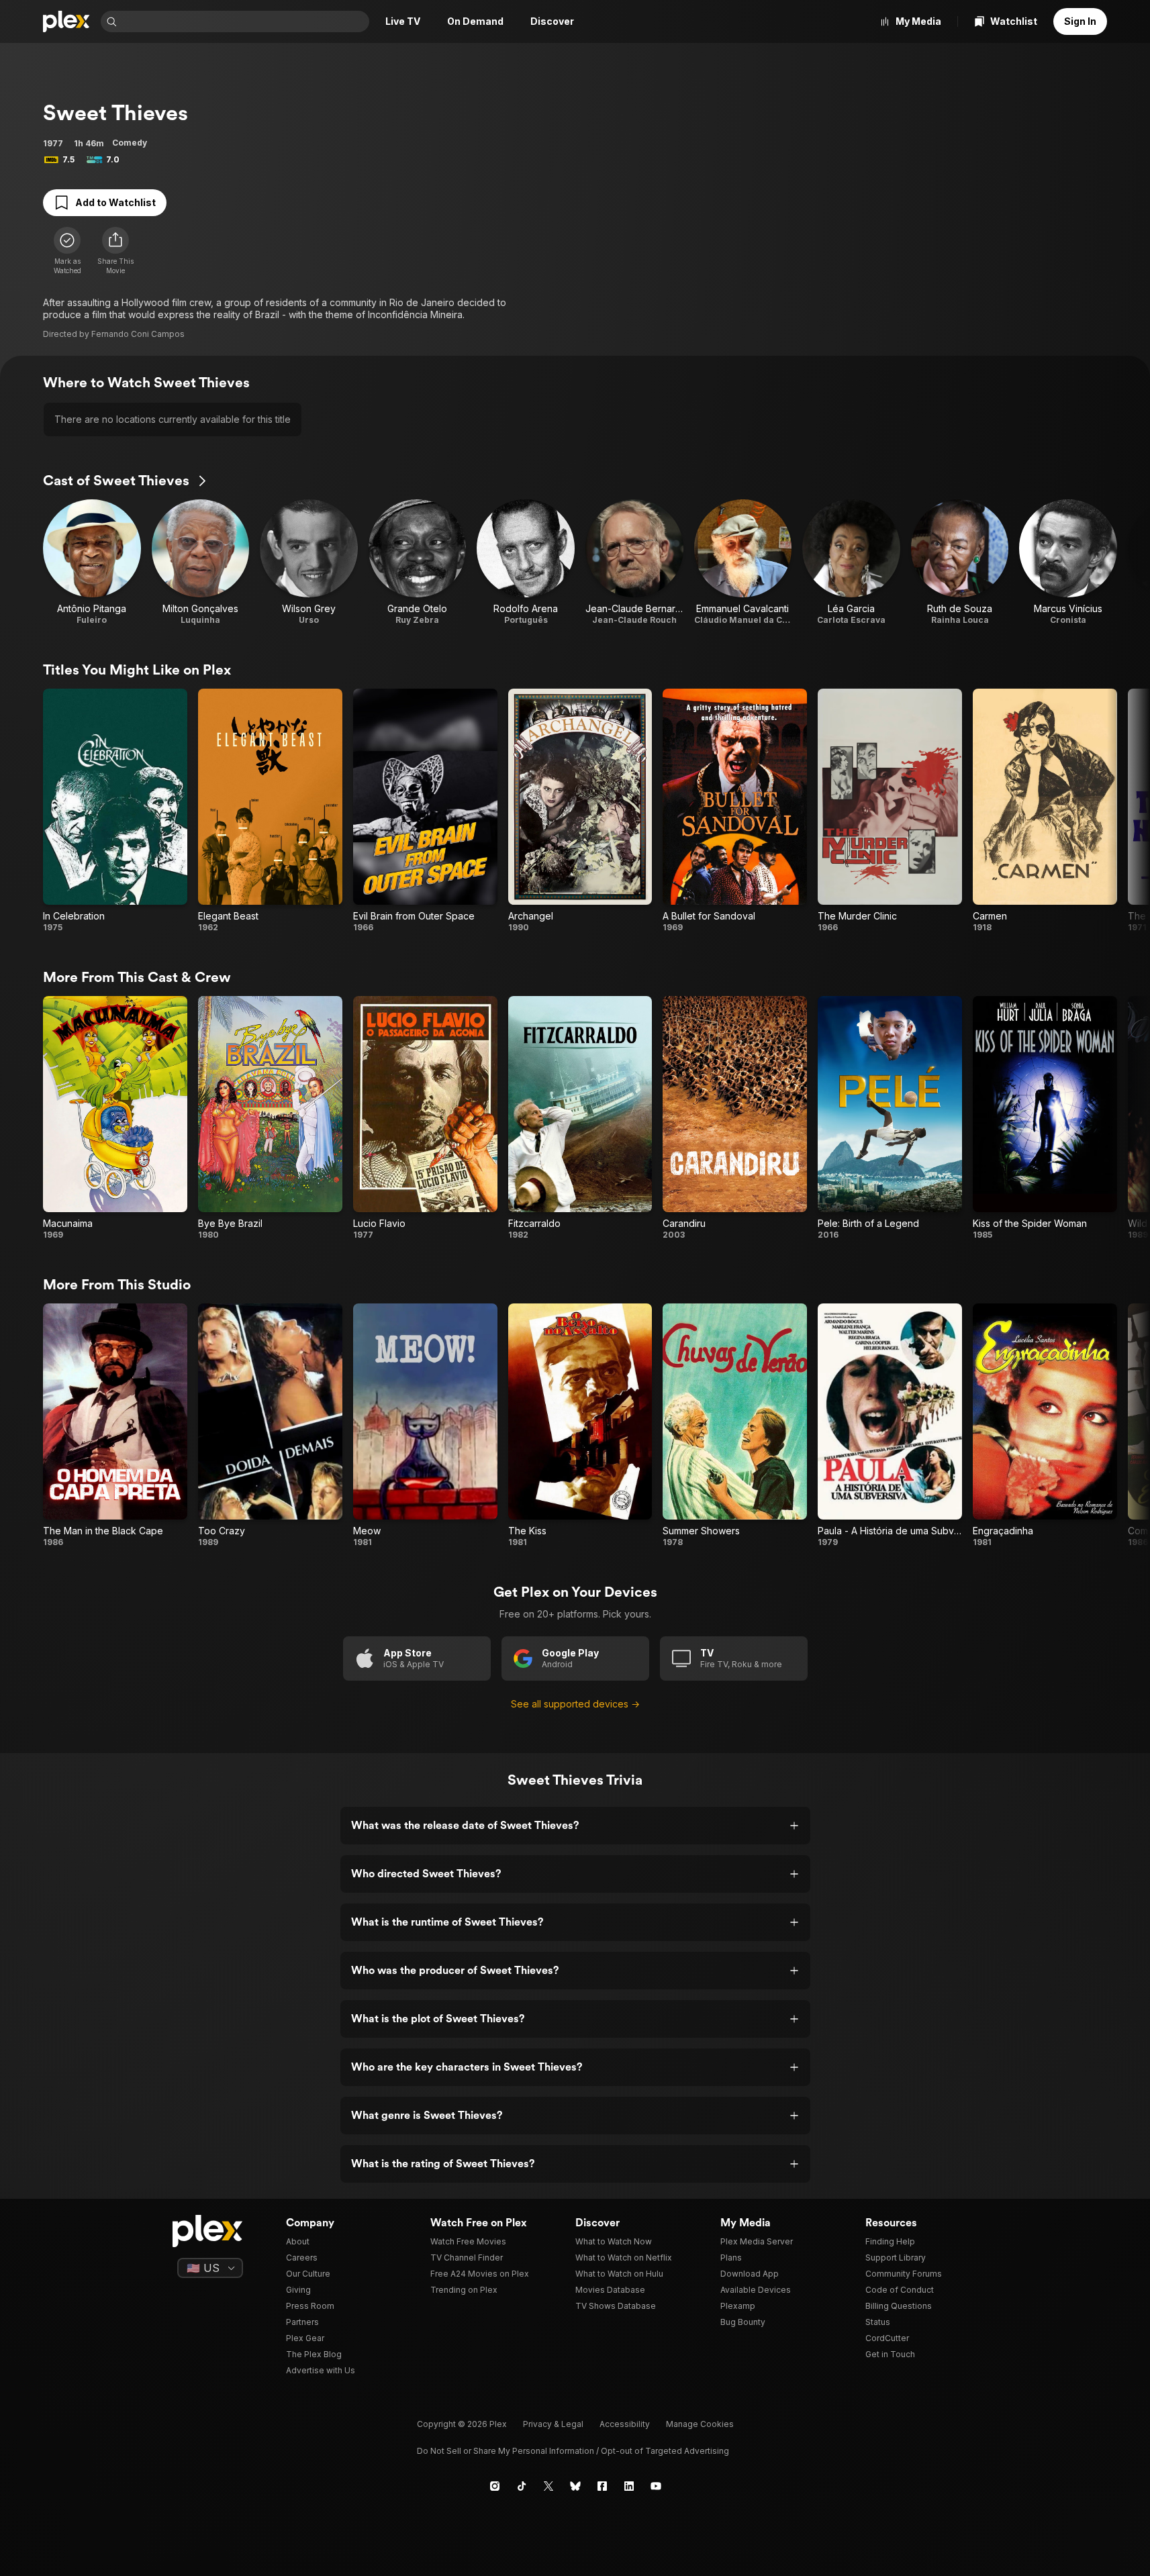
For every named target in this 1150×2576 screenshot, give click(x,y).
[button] (115, 251)
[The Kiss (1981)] (580, 1426)
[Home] (66, 21)
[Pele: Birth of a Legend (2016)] (890, 1118)
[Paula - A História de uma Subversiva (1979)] (890, 1426)
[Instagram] (495, 2486)
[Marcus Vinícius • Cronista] (1068, 562)
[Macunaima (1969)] (115, 1118)
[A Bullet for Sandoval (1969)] (735, 811)
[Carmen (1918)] (1045, 811)
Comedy (130, 143)
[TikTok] (522, 2486)
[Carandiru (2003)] (735, 1118)
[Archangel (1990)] (580, 811)
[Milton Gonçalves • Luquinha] (201, 562)
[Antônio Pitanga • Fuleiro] (92, 562)
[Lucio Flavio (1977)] (425, 1118)
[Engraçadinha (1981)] (1045, 1426)
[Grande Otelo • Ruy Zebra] (418, 562)
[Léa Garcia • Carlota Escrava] (851, 562)
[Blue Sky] (575, 2486)
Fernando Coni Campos (138, 334)
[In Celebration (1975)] (115, 811)
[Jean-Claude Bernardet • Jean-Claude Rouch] (634, 562)
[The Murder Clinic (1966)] (890, 811)
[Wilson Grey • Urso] (309, 562)
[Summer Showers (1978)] (735, 1426)
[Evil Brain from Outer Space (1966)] (425, 811)
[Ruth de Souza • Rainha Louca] (960, 562)
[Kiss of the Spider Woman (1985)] (1045, 1118)
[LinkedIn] (629, 2486)
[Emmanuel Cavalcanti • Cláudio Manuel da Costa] (743, 562)
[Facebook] (602, 2486)
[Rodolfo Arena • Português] (526, 562)
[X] (548, 2486)
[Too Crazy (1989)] (270, 1426)
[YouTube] (656, 2486)
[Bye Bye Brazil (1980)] (270, 1118)
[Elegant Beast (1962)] (270, 811)
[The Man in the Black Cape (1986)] (115, 1426)
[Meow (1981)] (425, 1426)
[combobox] (244, 21)
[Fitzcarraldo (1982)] (580, 1118)
